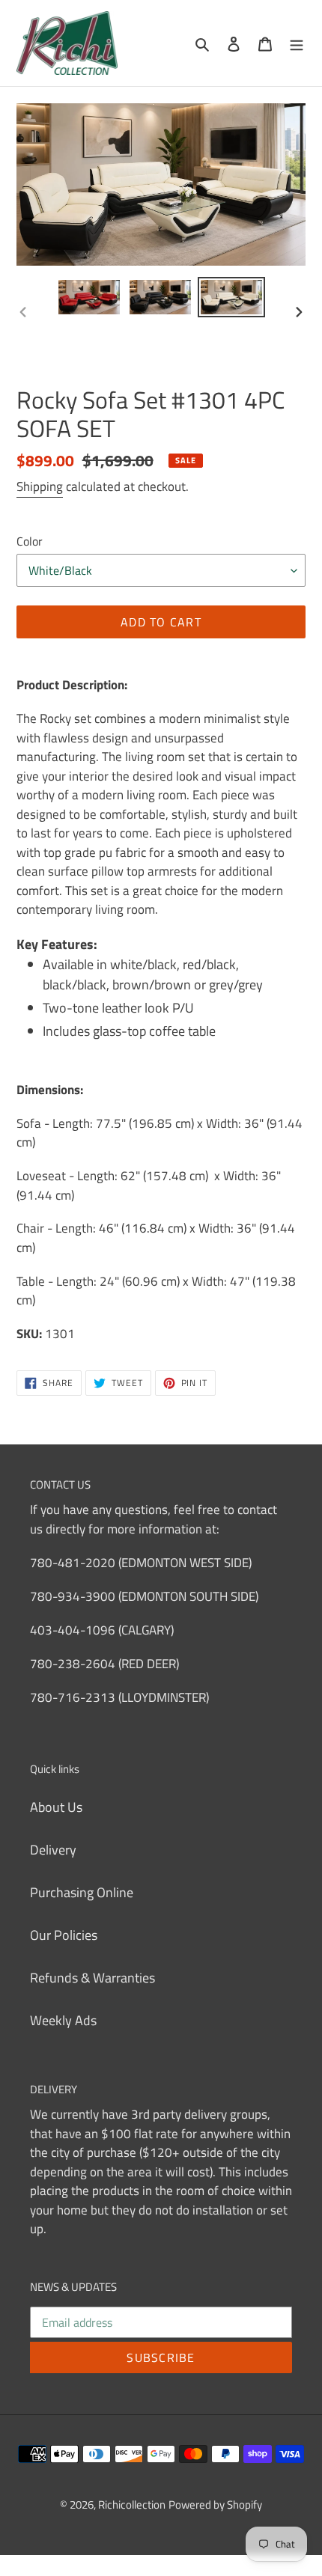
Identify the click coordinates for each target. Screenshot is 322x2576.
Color (30, 541)
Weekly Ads (63, 2020)
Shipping (40, 486)
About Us (56, 1807)
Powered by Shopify (215, 2505)
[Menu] (297, 43)
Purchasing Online (82, 1892)
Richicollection (132, 2505)
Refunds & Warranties (92, 1978)
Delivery (53, 1850)
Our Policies (64, 1935)
